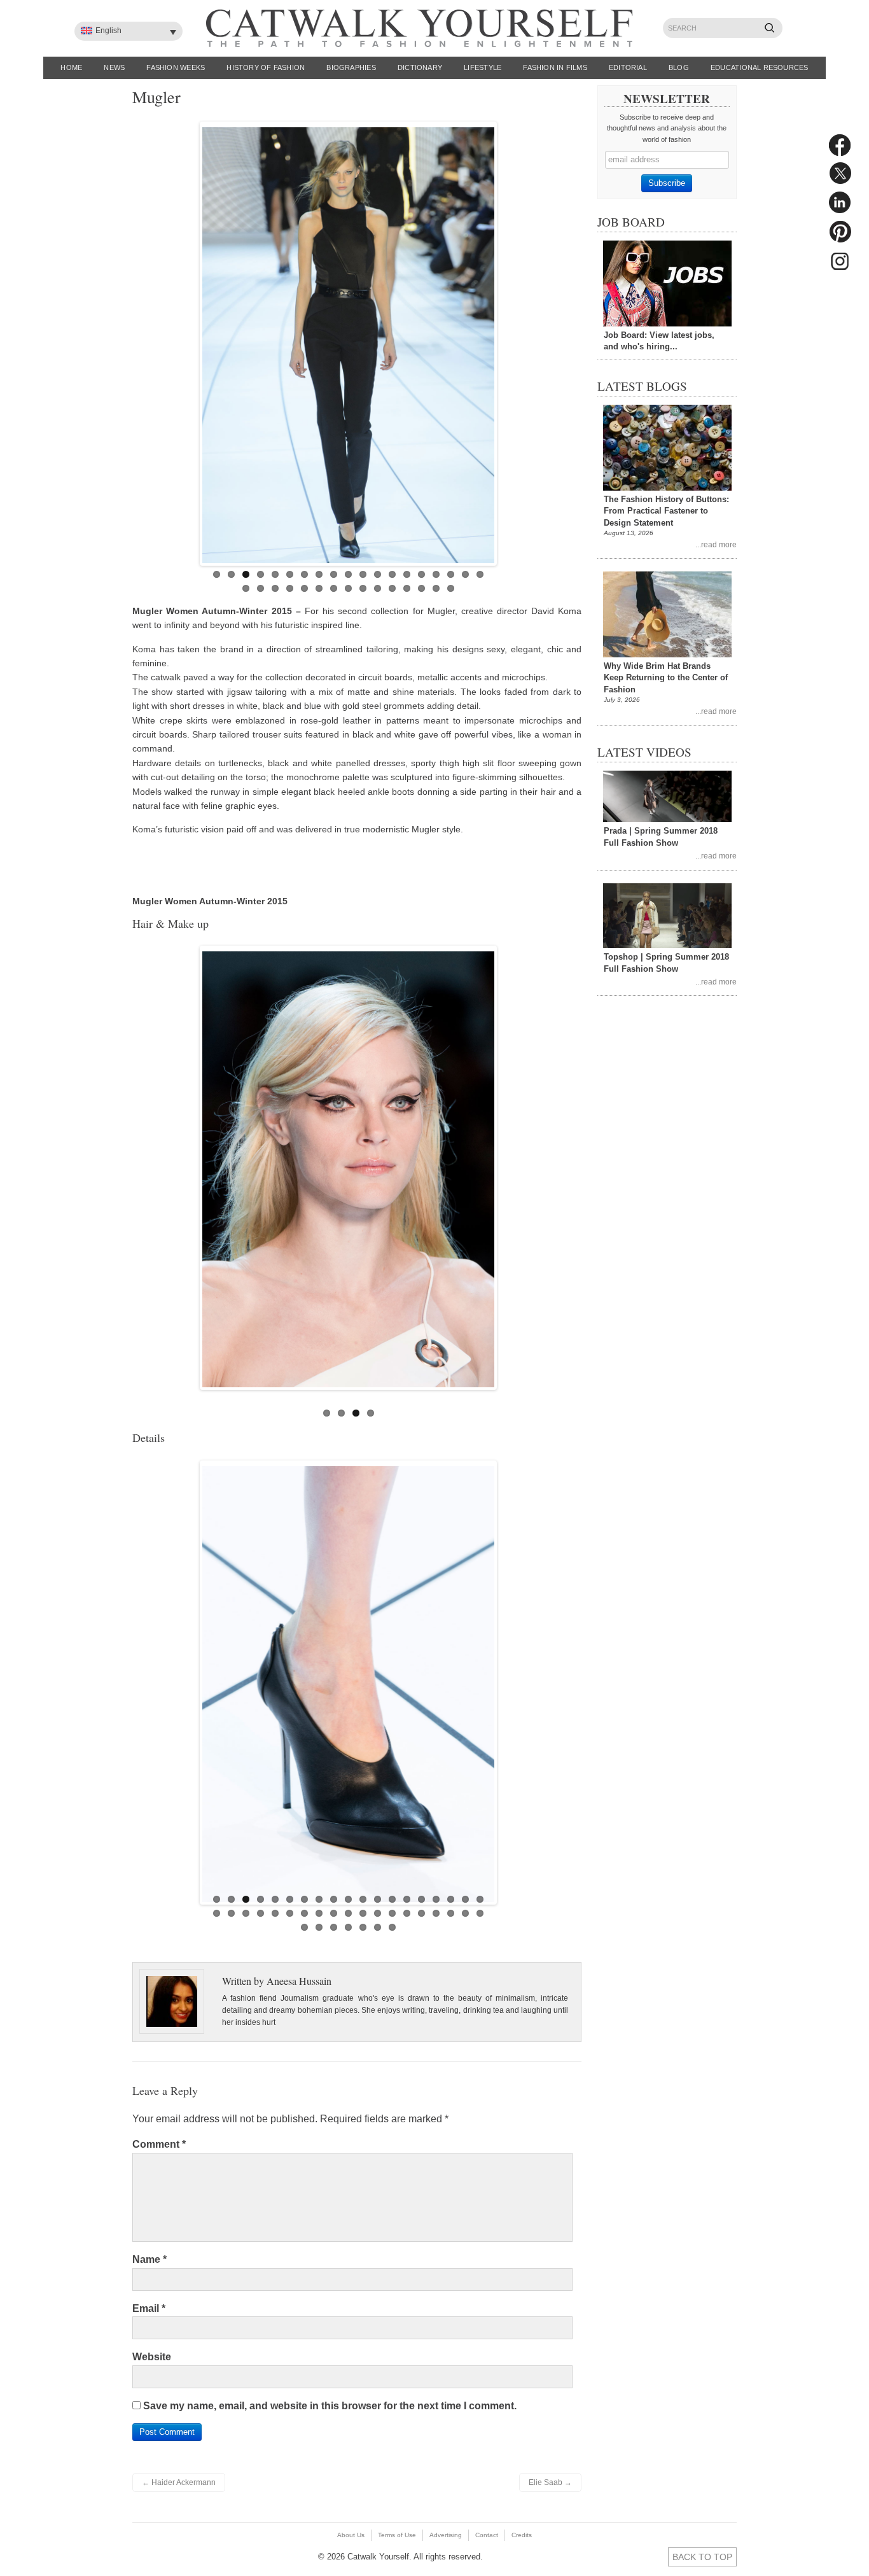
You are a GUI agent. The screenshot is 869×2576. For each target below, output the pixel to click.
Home (71, 67)
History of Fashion (266, 67)
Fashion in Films (555, 67)
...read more (716, 544)
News (114, 67)
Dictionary (420, 67)
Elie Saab (550, 2482)
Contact (487, 2535)
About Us (351, 2535)
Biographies (351, 67)
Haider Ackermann (179, 2482)
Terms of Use (397, 2535)
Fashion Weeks (176, 67)
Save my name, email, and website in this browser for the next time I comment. (330, 2406)
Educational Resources (760, 67)
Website (152, 2357)
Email (149, 2308)
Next (508, 340)
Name (149, 2259)
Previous (189, 340)
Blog (679, 67)
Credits (522, 2535)
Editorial (628, 67)
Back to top (702, 2557)
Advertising (446, 2535)
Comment (159, 2144)
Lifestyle (483, 67)
